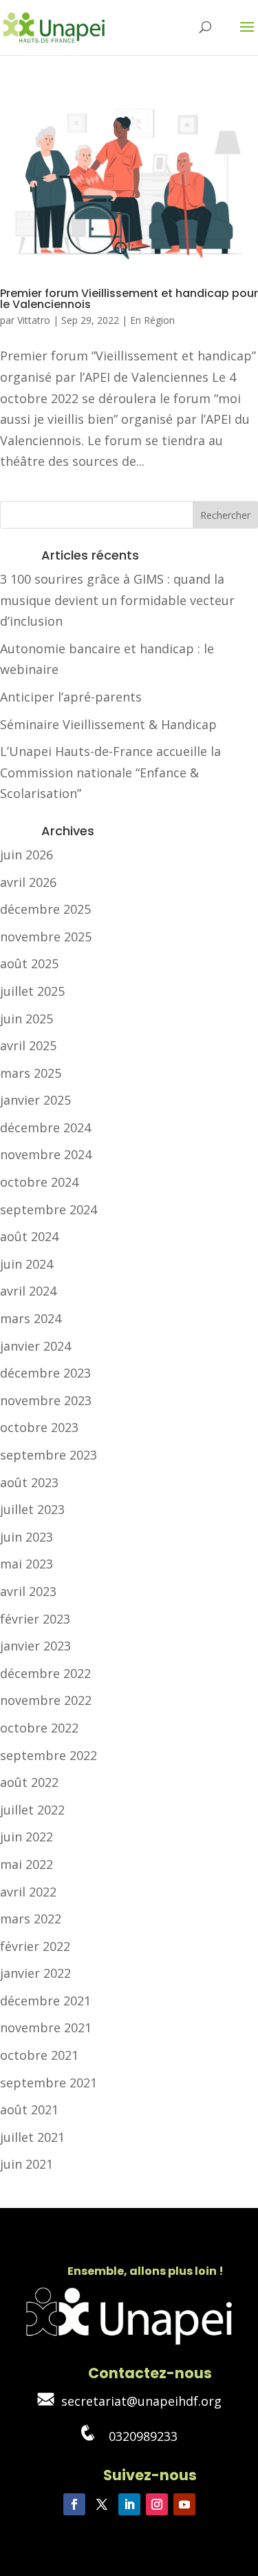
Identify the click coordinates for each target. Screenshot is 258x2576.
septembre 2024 (49, 1209)
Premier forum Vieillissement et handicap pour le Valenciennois (129, 299)
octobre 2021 (39, 2055)
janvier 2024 (35, 1346)
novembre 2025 (46, 937)
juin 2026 (26, 855)
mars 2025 (31, 1073)
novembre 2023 (46, 1400)
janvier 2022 (35, 1973)
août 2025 (29, 963)
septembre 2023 (49, 1455)
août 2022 (29, 1782)
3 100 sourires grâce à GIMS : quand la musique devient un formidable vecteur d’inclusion (117, 600)
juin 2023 (26, 1537)
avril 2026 (28, 882)
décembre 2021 (45, 2001)
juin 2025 (26, 1019)
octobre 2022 (39, 1728)
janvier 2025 (35, 1100)
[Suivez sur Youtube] (184, 2504)
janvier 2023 (35, 1646)
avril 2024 (28, 1291)
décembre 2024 (45, 1127)
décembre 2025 (45, 909)
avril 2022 (28, 1892)
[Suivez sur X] (102, 2504)
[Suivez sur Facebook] (74, 2504)
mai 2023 (26, 1564)
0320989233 (136, 2436)
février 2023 (35, 1619)
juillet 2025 (32, 991)
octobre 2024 (39, 1182)
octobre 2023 (39, 1427)
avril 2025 (28, 1045)
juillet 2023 (32, 1509)
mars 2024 (31, 1318)
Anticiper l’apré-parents (71, 697)
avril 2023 (28, 1591)
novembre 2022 (46, 1700)
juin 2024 (26, 1264)
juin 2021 (26, 2164)
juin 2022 (26, 1837)
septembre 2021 (49, 2083)
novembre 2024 (46, 1154)
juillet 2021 (32, 2137)
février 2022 (35, 1946)
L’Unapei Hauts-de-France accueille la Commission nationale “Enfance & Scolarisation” (110, 772)
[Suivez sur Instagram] (157, 2504)
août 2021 (29, 2109)
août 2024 (29, 1236)
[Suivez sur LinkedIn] (129, 2504)
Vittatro (34, 320)
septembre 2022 (49, 1755)
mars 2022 (31, 1919)
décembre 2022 (45, 1673)
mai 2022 (26, 1864)
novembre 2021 (46, 2027)
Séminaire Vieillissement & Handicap (108, 724)
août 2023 (29, 1482)
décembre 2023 (45, 1373)
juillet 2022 (32, 1810)
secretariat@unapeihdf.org (138, 2401)
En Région (152, 320)
